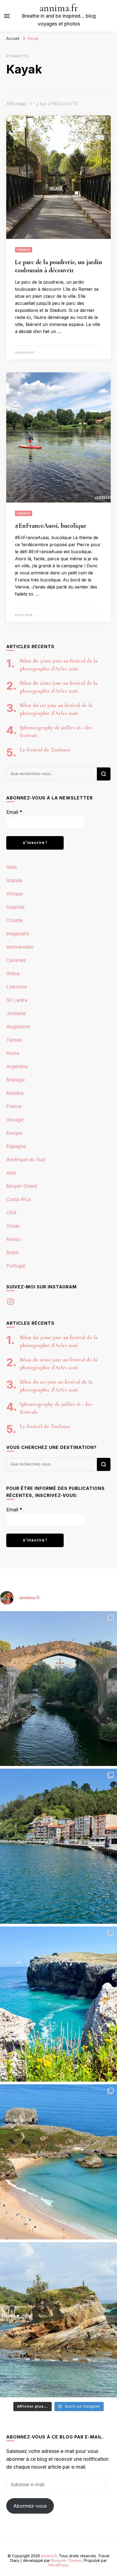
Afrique (15, 894)
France (24, 250)
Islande (14, 880)
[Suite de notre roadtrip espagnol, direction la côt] (59, 2162)
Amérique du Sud (26, 1159)
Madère (15, 1093)
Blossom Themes (67, 2560)
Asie (11, 1173)
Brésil (12, 1252)
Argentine (17, 1066)
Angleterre (18, 1027)
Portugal (16, 1266)
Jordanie (16, 1013)
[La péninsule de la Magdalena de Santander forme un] (59, 2320)
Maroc (14, 1239)
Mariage (16, 1080)
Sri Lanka (17, 1000)
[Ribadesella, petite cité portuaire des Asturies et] (59, 1846)
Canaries (16, 960)
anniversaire (20, 947)
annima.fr (59, 8)
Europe (14, 1133)
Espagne (16, 1146)
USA (11, 1213)
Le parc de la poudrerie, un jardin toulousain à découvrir (59, 266)
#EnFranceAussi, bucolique (51, 526)
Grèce (13, 973)
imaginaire (18, 934)
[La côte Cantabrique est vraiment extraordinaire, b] (59, 2004)
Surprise (15, 907)
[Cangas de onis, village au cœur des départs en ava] (59, 1689)
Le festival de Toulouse (45, 750)
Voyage (15, 1120)
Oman (13, 1226)
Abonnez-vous (30, 2506)
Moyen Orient (22, 1186)
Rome (13, 1053)
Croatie (14, 920)
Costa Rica (19, 1199)
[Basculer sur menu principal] (7, 16)
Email (14, 812)
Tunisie (14, 1040)
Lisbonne (17, 987)
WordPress (58, 2565)
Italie (12, 867)
